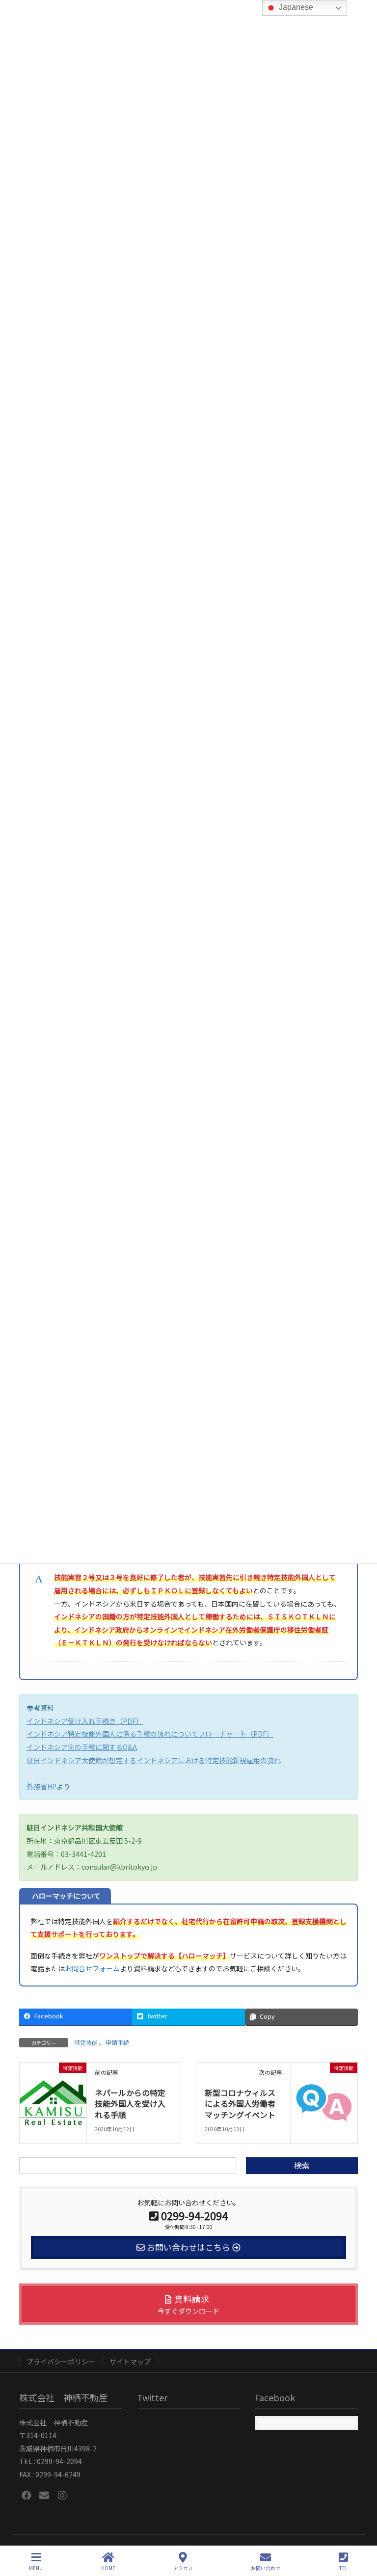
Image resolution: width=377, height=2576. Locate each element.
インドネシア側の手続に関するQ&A (82, 1747)
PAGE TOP (361, 2531)
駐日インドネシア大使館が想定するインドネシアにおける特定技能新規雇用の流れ (154, 1760)
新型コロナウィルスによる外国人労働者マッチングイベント (240, 2104)
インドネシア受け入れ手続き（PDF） (85, 1721)
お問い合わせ (266, 2568)
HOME (108, 2568)
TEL (343, 2568)
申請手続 (117, 2042)
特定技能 (86, 2042)
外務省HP (41, 1786)
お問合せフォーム (92, 1968)
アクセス (183, 2568)
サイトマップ (130, 2361)
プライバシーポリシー (61, 2361)
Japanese (295, 7)
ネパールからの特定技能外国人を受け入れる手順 (130, 2104)
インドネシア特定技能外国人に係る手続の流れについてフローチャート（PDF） (150, 1734)
